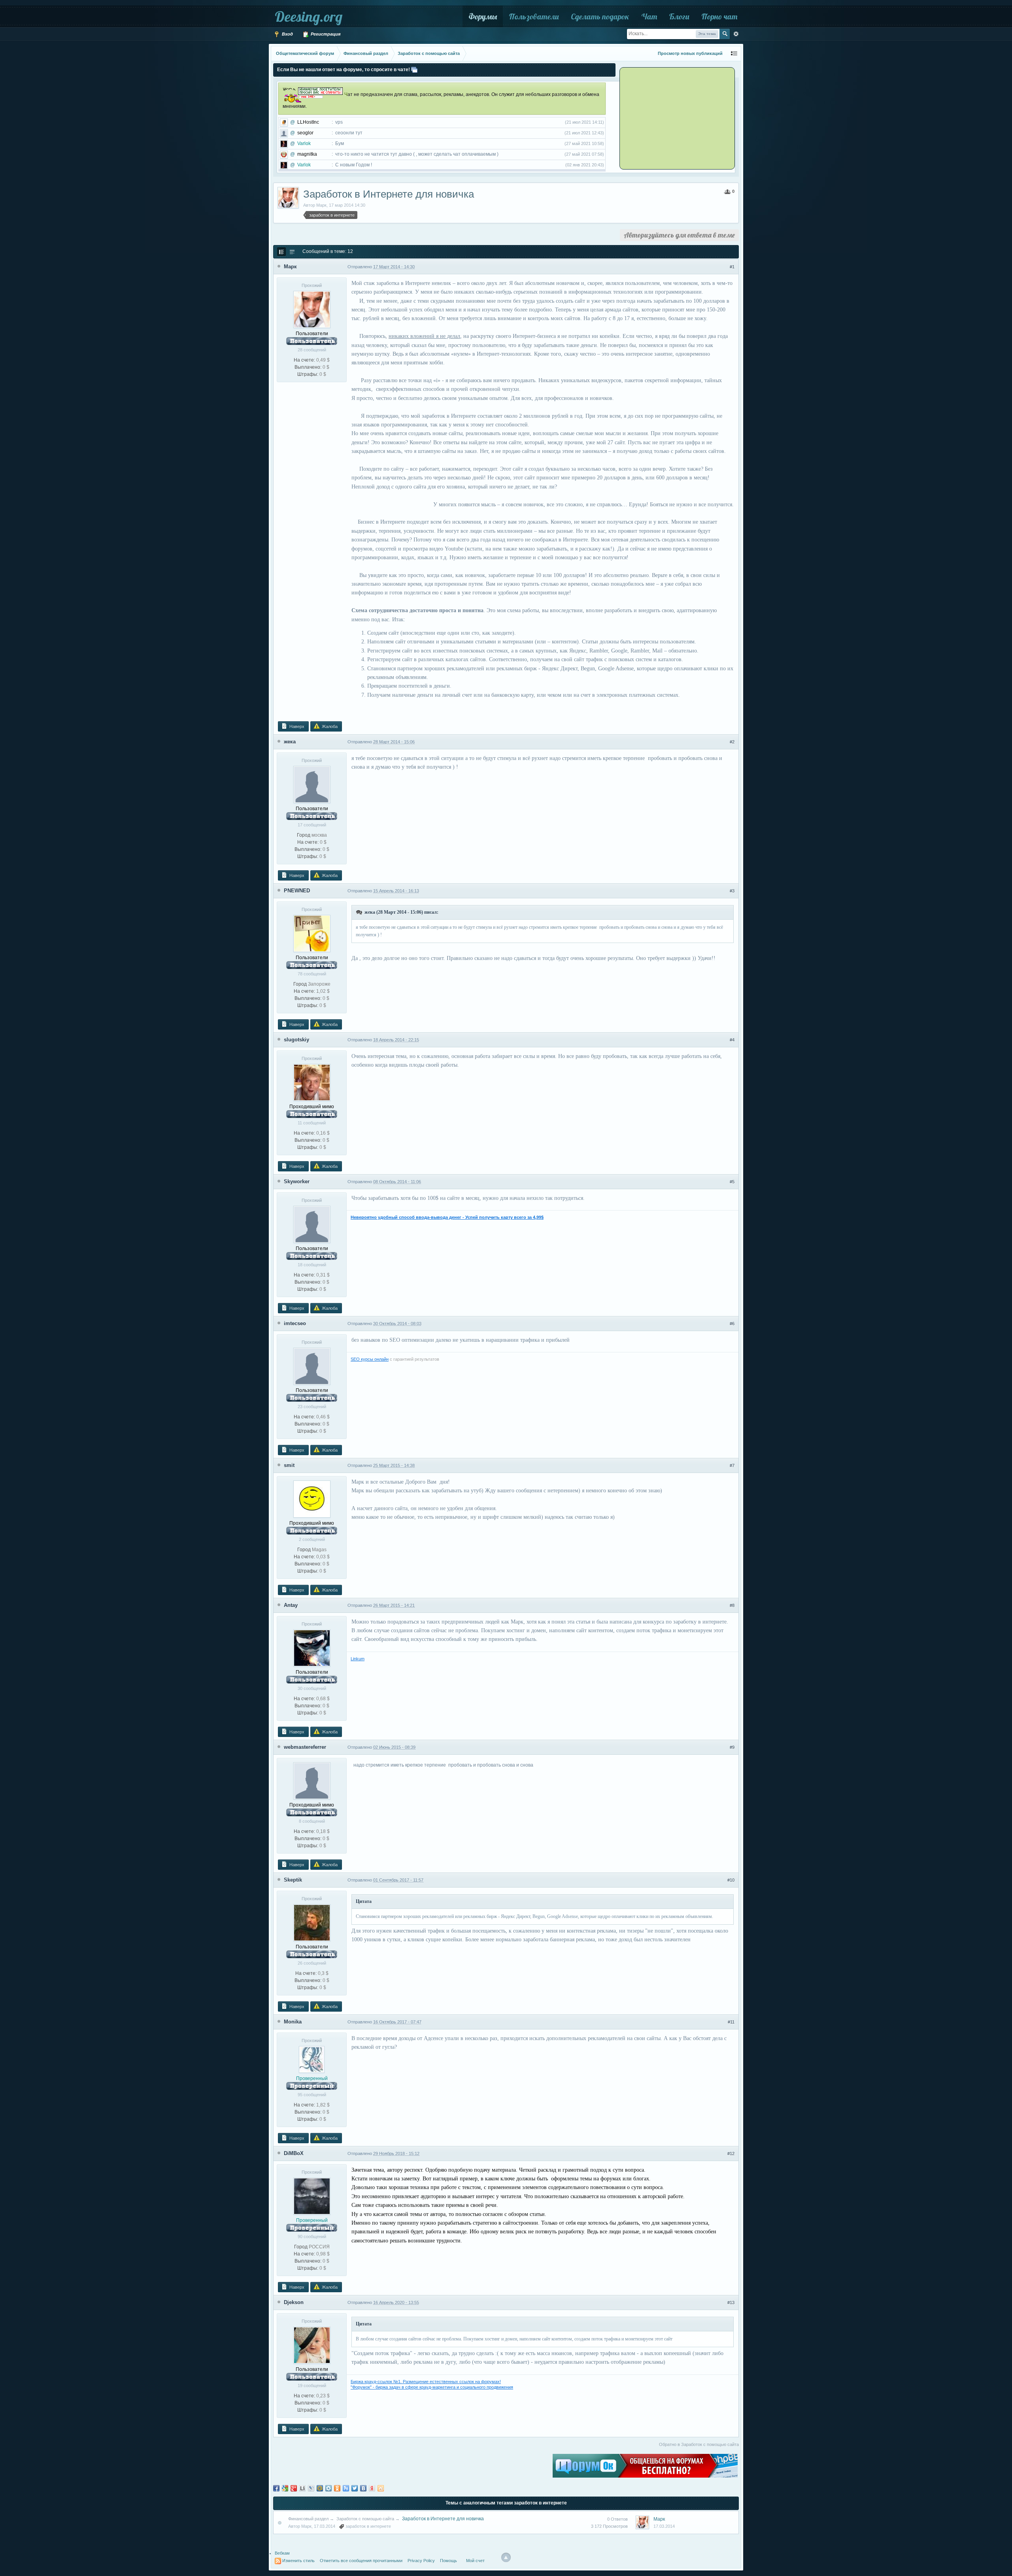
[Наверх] (506, 2557)
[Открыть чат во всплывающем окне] (414, 70)
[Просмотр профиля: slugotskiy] (312, 1082)
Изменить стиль (298, 2561)
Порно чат (719, 16)
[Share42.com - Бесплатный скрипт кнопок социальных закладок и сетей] (381, 2488)
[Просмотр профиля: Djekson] (312, 2345)
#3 (732, 891)
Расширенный (736, 34)
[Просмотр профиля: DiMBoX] (312, 2196)
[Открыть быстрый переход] (734, 54)
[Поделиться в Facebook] (276, 2488)
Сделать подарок (600, 16)
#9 (732, 1747)
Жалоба (329, 726)
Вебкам (282, 2553)
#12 (731, 2154)
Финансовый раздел (308, 2519)
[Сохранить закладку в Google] (285, 2488)
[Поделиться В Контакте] (363, 2488)
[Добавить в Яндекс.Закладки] (372, 2488)
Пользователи (534, 16)
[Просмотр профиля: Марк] (312, 309)
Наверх (296, 726)
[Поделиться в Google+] (294, 2488)
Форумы (483, 16)
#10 (731, 1880)
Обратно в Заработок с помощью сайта (699, 2444)
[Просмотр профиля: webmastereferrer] (312, 1780)
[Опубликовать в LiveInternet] (302, 2488)
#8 (732, 1605)
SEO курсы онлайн (370, 1359)
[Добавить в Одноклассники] (337, 2488)
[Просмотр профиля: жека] (312, 784)
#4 (732, 1040)
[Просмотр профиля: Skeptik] (312, 1922)
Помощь (448, 2561)
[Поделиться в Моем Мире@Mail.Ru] (320, 2488)
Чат (649, 16)
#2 (732, 742)
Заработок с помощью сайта (365, 2519)
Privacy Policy (421, 2561)
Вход (287, 34)
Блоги (679, 16)
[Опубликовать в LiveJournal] (311, 2488)
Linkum (358, 1659)
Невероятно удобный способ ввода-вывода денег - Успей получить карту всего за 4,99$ (447, 1217)
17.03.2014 (664, 2526)
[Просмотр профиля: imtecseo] (312, 1366)
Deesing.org (309, 16)
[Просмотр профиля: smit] (312, 1499)
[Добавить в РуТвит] (346, 2488)
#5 (732, 1182)
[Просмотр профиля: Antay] (312, 1648)
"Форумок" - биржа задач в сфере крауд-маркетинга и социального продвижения (432, 2387)
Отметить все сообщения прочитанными (361, 2561)
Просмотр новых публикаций (690, 53)
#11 (731, 2022)
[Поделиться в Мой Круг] (329, 2488)
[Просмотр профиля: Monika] (312, 2059)
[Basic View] (292, 252)
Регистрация (325, 34)
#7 (732, 1465)
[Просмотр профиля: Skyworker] (312, 1224)
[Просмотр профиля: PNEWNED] (312, 933)
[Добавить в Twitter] (355, 2488)
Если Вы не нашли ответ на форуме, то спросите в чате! (344, 70)
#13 (731, 2303)
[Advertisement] (670, 118)
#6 (732, 1324)
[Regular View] (281, 252)
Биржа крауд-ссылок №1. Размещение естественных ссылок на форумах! (426, 2382)
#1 (732, 267)
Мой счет (475, 2561)
